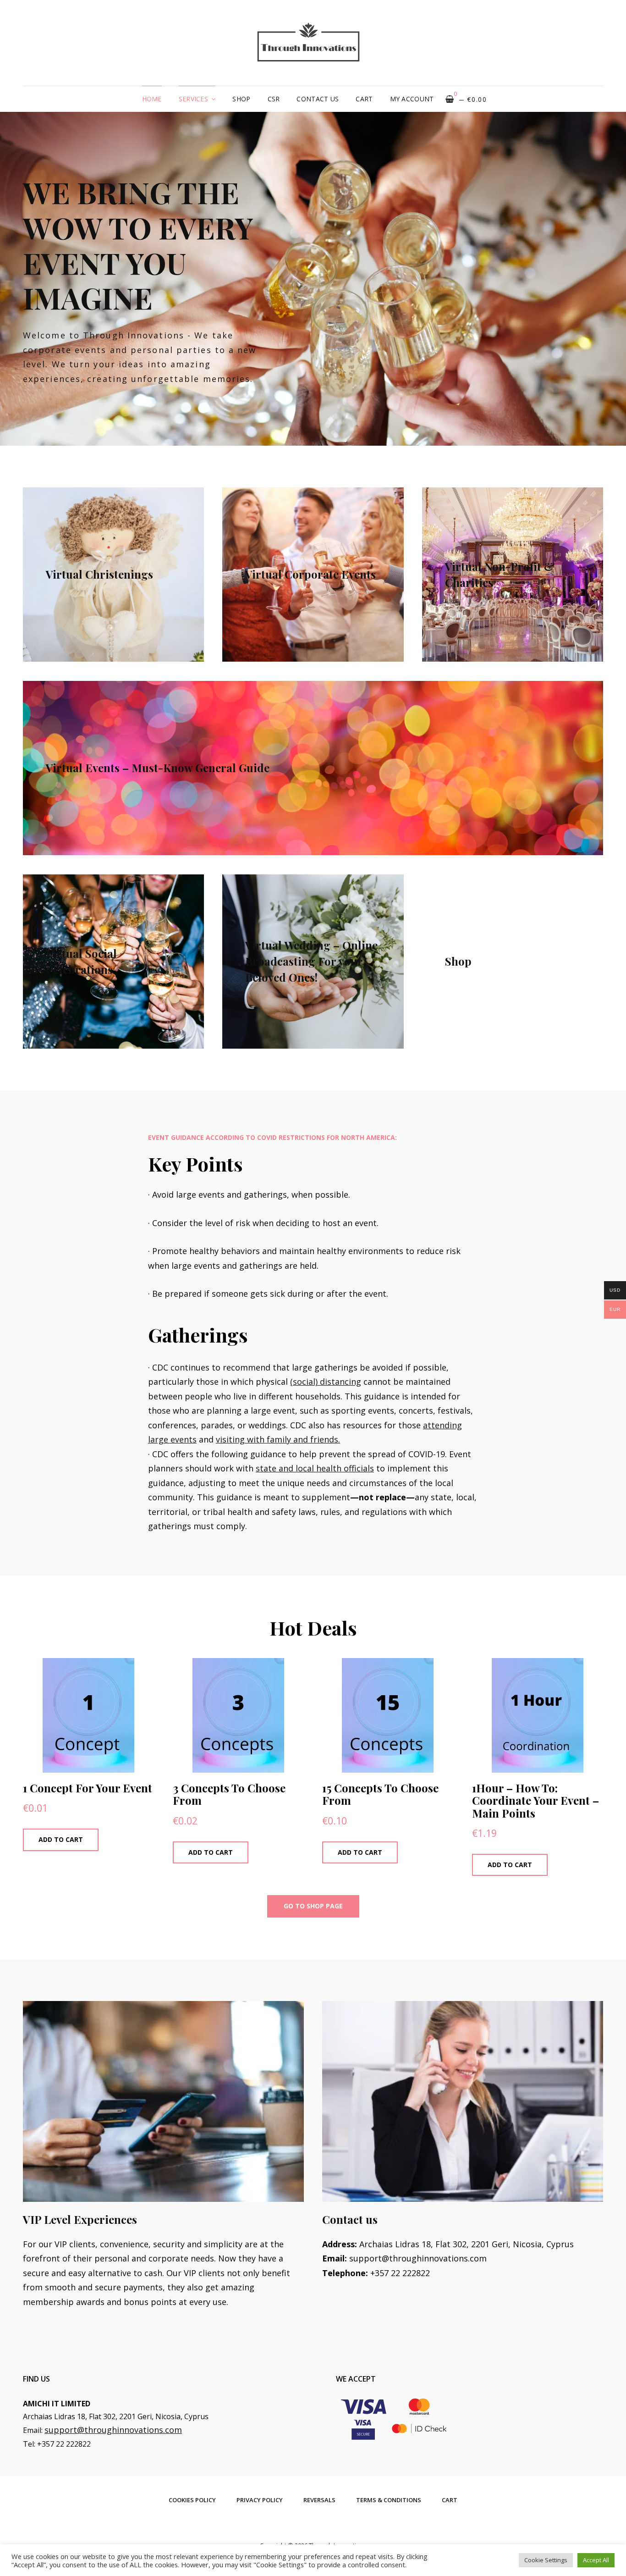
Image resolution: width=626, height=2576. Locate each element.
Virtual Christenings (99, 575)
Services (193, 99)
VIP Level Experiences (80, 2219)
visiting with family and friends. (278, 1439)
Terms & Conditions (389, 2500)
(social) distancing (326, 1382)
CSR (274, 99)
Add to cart (61, 1839)
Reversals (319, 2500)
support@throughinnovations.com (113, 2430)
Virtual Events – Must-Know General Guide (158, 768)
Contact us (318, 99)
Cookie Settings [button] (546, 2560)
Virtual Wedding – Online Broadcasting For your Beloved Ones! (311, 962)
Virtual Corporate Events (310, 575)
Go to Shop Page (313, 1906)
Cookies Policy (192, 2500)
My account (412, 99)
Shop (241, 99)
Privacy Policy (260, 2500)
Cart (364, 99)
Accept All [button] (596, 2560)
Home (152, 99)
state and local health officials (315, 1468)
